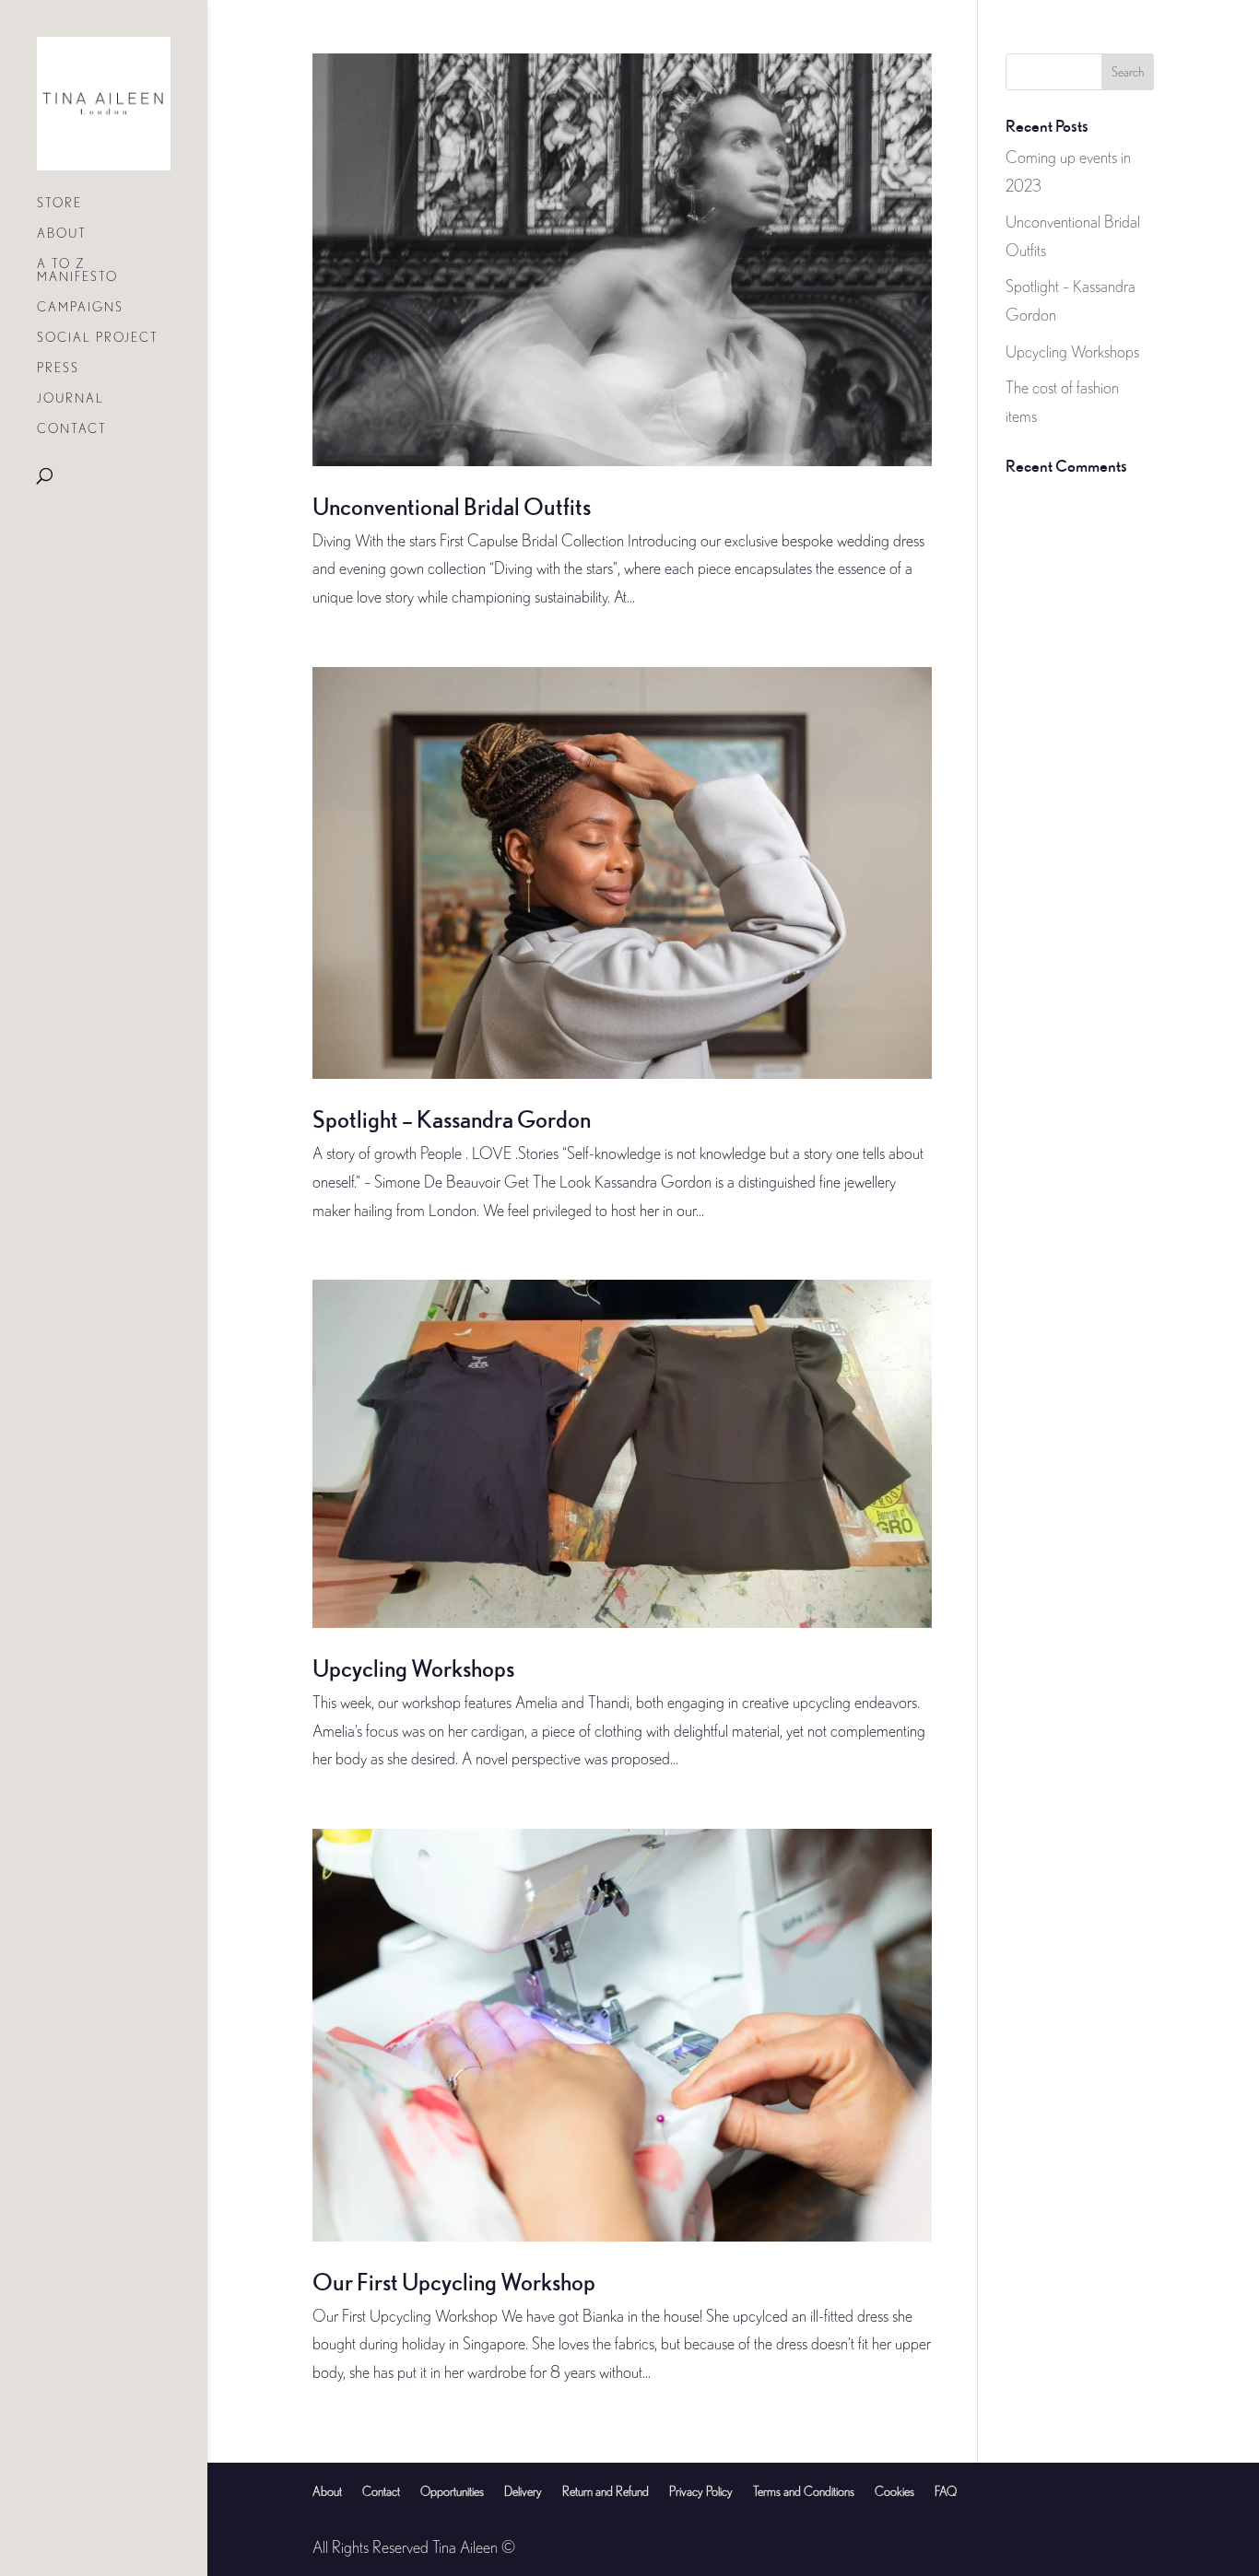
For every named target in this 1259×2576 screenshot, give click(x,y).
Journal (71, 398)
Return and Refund (606, 2491)
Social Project (98, 338)
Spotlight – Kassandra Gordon (452, 1118)
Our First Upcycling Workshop (454, 2281)
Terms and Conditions (804, 2491)
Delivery (523, 2491)
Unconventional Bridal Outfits (452, 506)
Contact (72, 429)
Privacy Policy (701, 2491)
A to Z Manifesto (77, 270)
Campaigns (80, 307)
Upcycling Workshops (413, 1668)
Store (59, 203)
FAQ (946, 2491)
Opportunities (452, 2491)
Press (58, 368)
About (62, 234)
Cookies (894, 2491)
